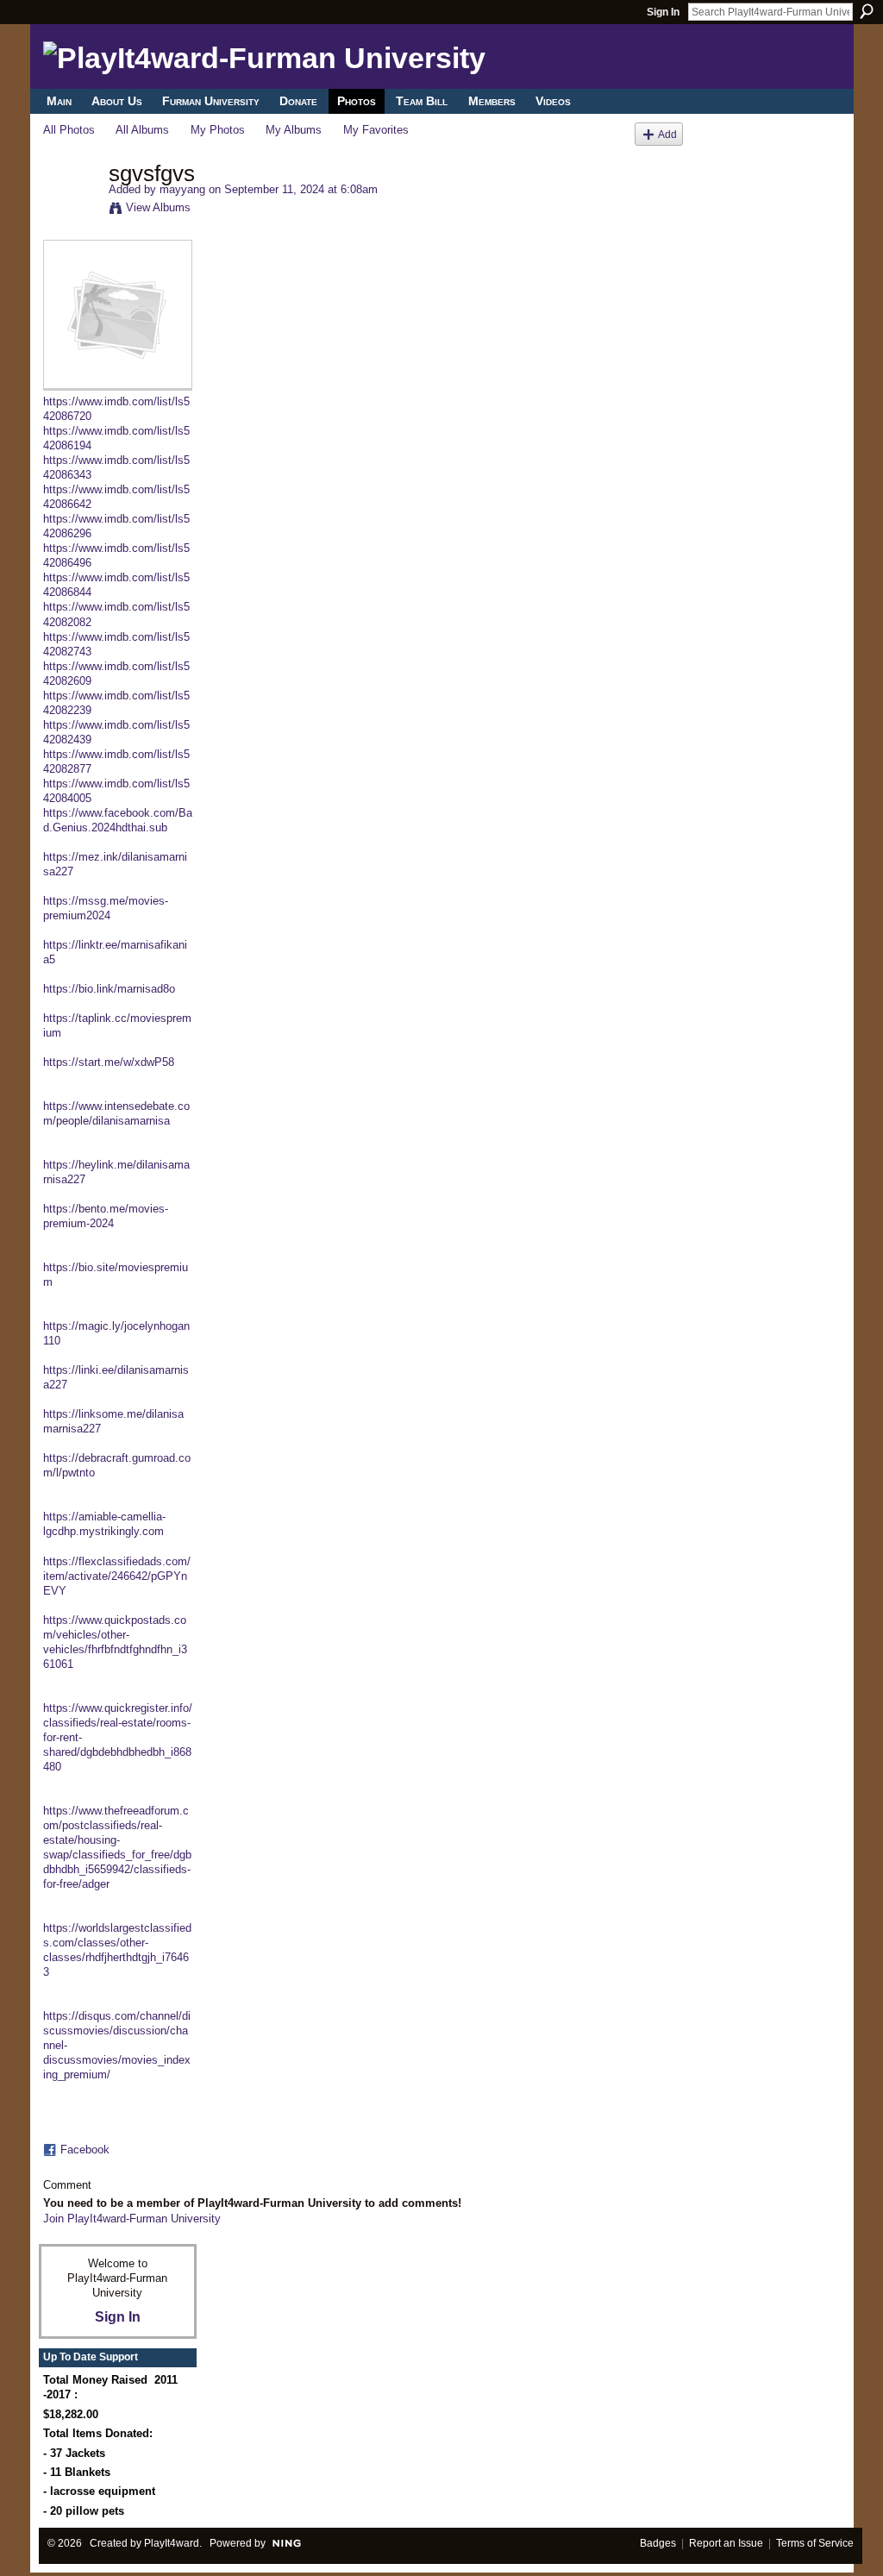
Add (667, 134)
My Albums (294, 130)
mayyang (182, 189)
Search (867, 11)
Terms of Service (815, 2543)
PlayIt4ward (172, 2543)
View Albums (158, 207)
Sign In (663, 12)
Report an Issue (726, 2543)
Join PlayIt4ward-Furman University (132, 2219)
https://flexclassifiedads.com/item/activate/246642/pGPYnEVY (117, 1576)
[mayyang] (71, 210)
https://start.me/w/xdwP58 (109, 1062)
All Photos (69, 130)
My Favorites (376, 130)
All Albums (142, 130)
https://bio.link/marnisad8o (109, 989)
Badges (658, 2543)
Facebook (85, 2150)
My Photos (218, 130)
